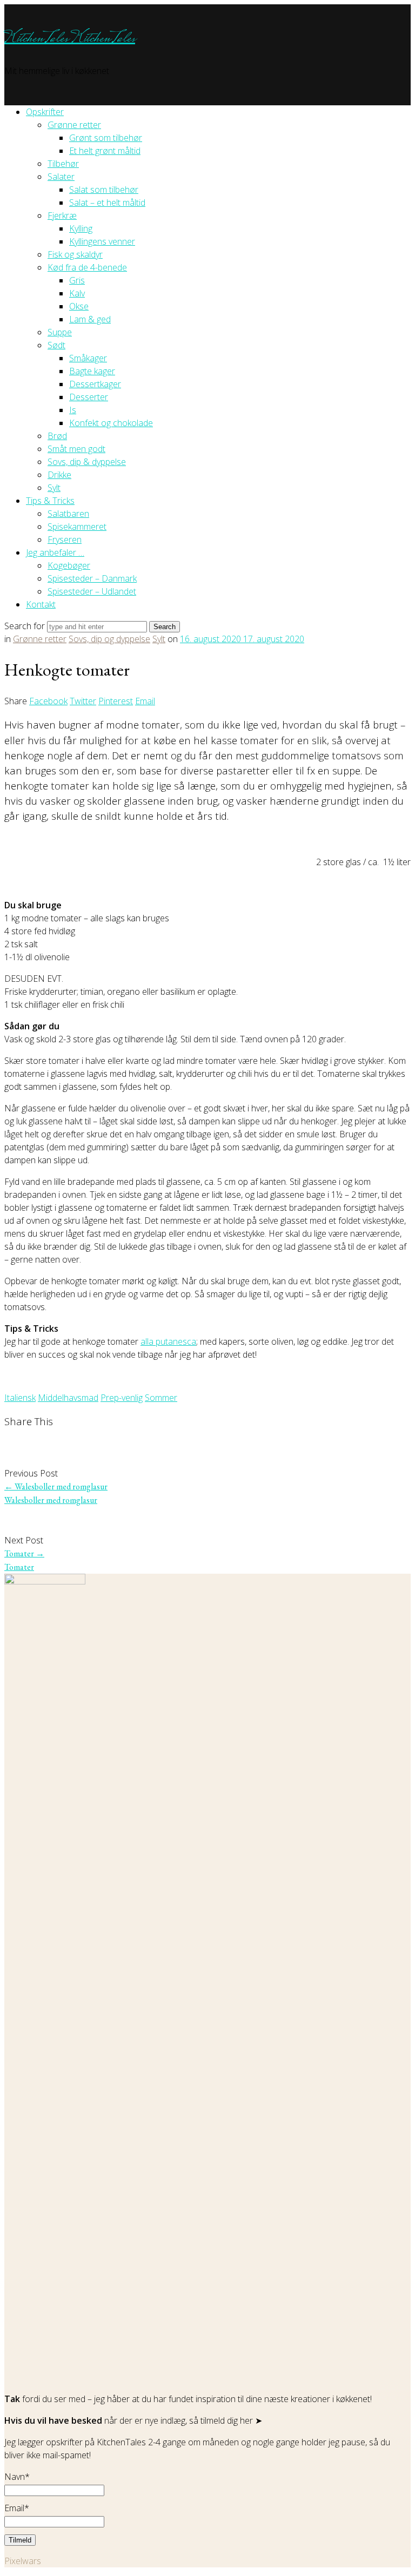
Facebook (48, 701)
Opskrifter (45, 112)
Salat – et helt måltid (107, 203)
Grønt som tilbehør (106, 138)
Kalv (77, 293)
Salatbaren (68, 514)
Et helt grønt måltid (105, 151)
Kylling (81, 228)
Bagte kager (92, 371)
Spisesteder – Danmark (92, 578)
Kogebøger (69, 565)
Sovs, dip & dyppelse (87, 462)
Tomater (24, 1553)
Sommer (161, 1398)
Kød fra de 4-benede (87, 267)
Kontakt (41, 604)
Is (73, 410)
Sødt (56, 345)
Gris (77, 280)
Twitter (83, 701)
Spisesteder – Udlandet (92, 591)
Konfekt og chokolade (111, 423)
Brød (57, 436)
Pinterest (116, 701)
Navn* (17, 2477)
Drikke (59, 475)
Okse (79, 306)
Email (145, 701)
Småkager (88, 358)
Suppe (60, 332)
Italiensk (20, 1398)
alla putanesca (168, 1341)
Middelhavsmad (68, 1398)
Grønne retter (74, 125)
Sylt (54, 488)
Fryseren (65, 540)
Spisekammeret (77, 527)
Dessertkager (95, 384)
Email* (17, 2508)
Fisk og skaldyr (75, 254)
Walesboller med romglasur (56, 1486)
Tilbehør (63, 164)
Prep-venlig (122, 1398)
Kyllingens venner (102, 241)
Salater (61, 177)
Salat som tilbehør (104, 190)
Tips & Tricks (50, 501)
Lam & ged (90, 319)
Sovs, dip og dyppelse (109, 639)
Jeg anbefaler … (55, 552)
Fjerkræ (62, 215)
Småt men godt (76, 449)
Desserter (89, 397)
